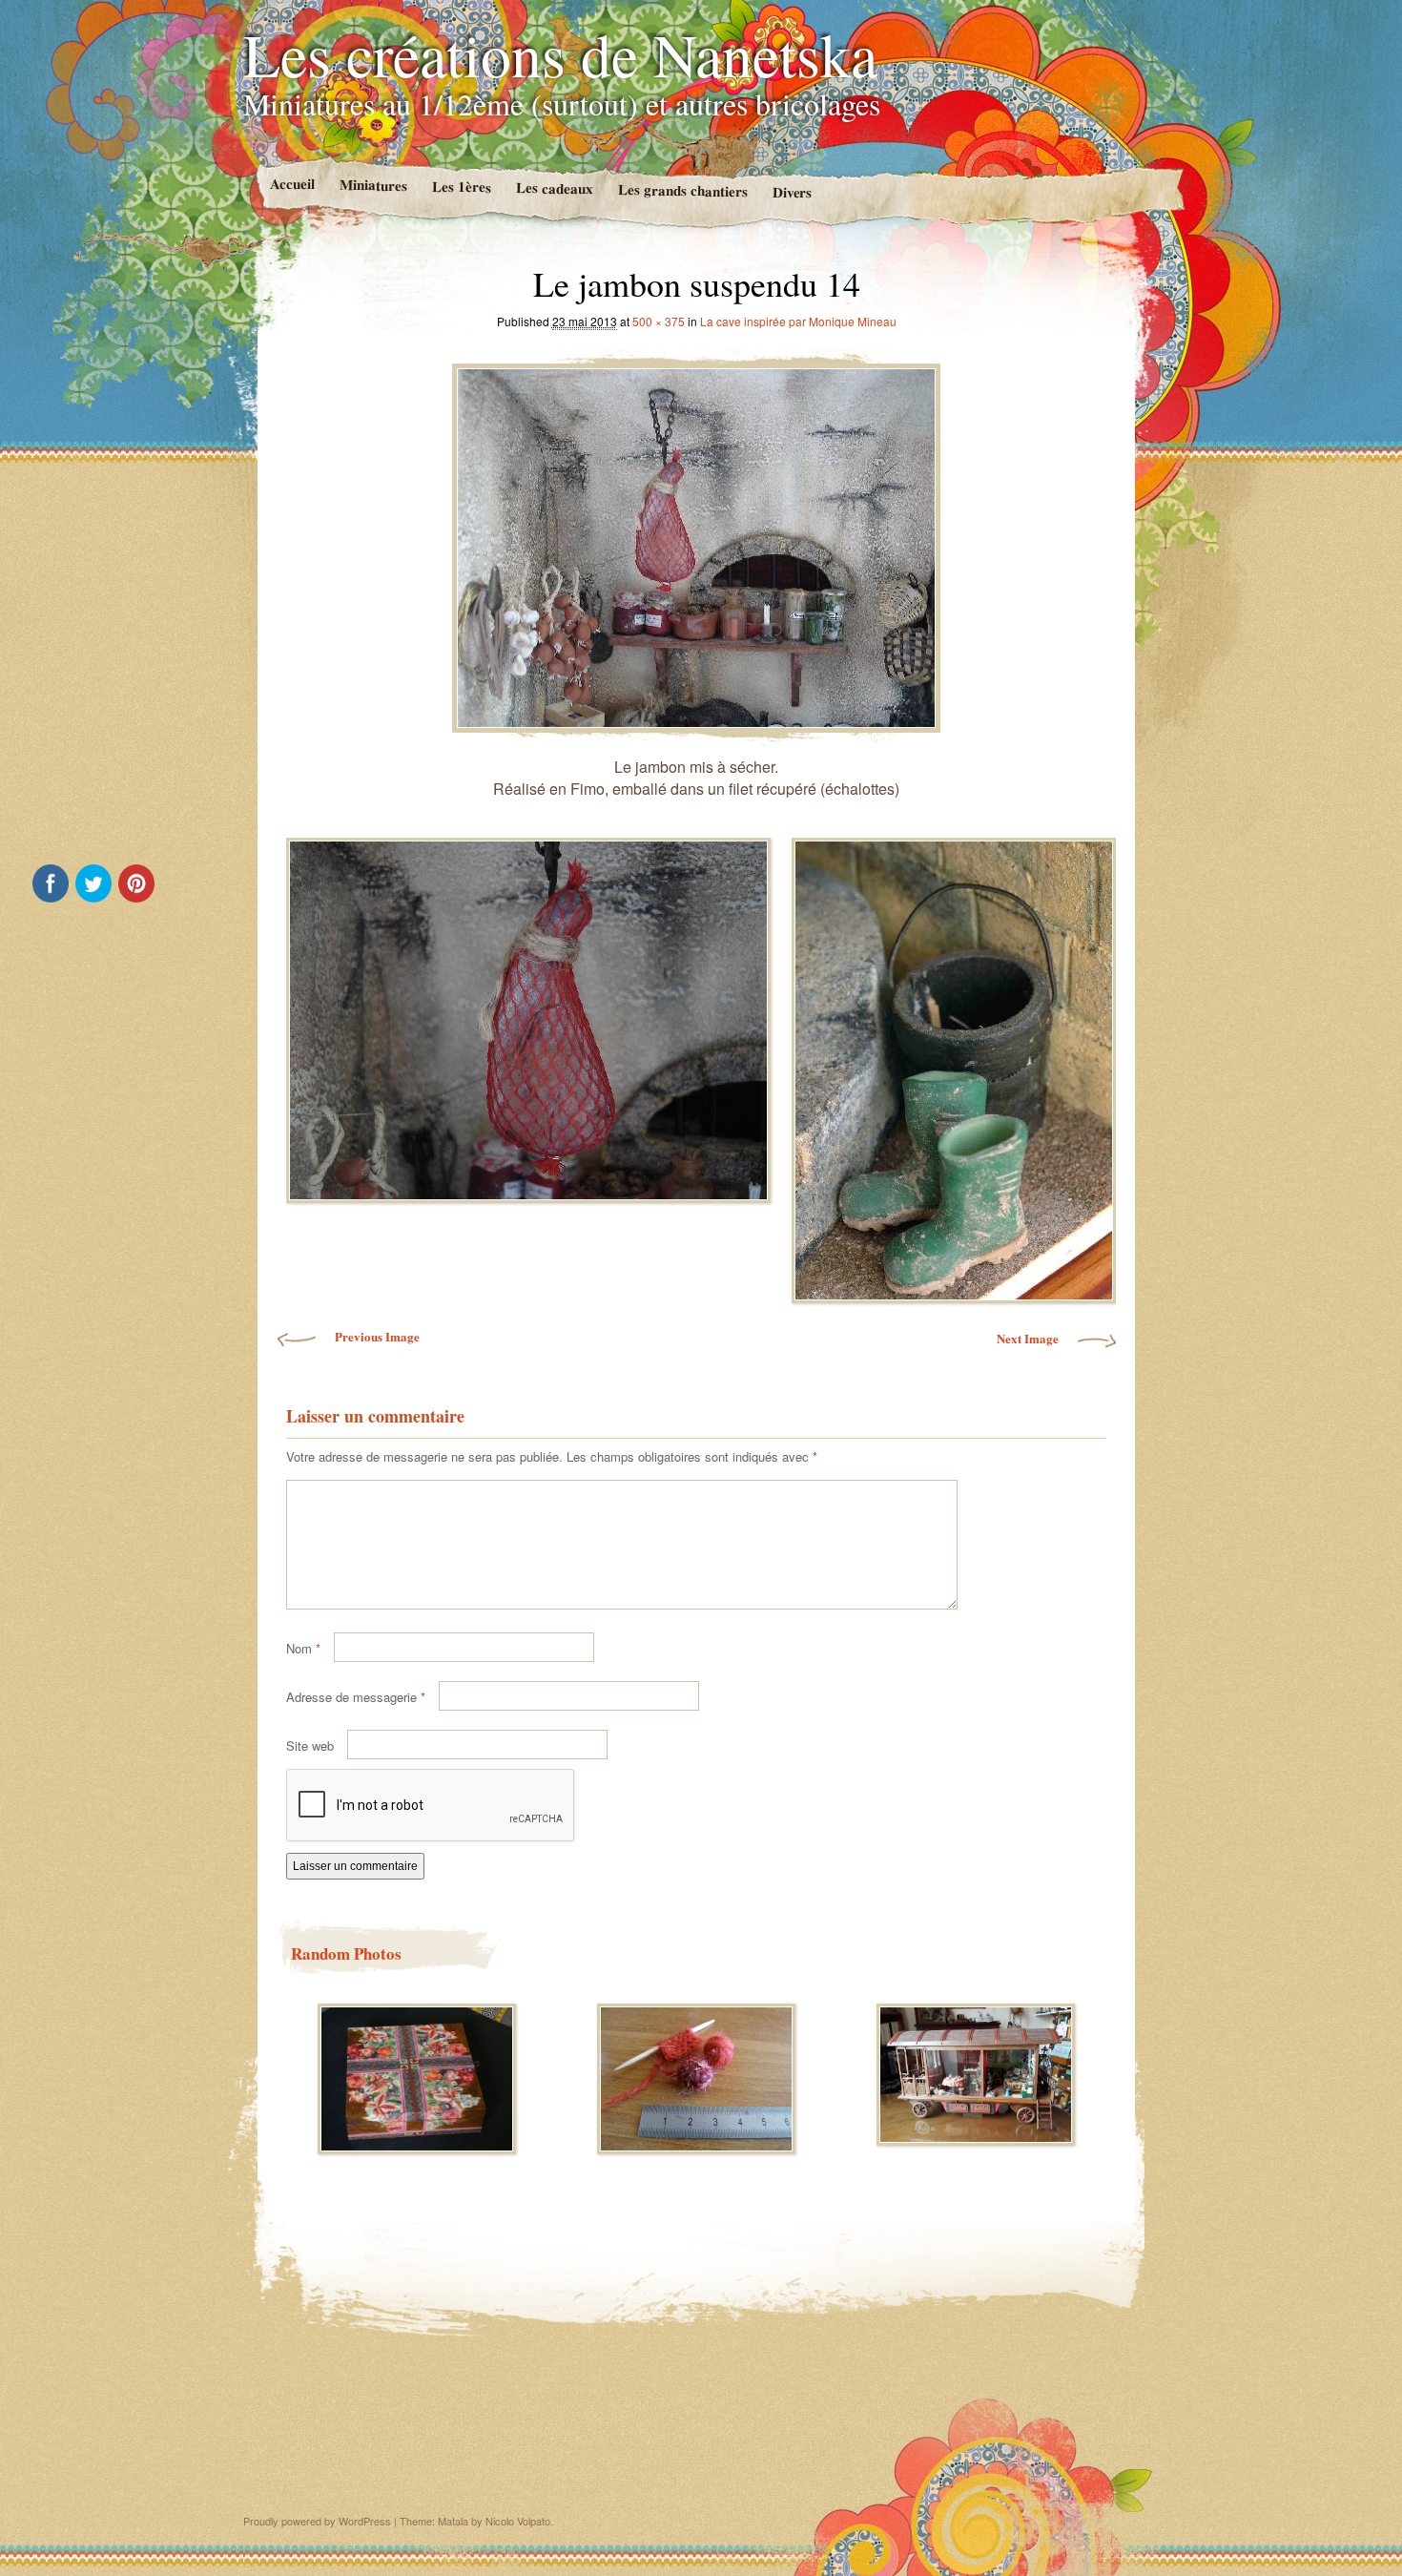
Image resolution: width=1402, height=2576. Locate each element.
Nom (303, 1648)
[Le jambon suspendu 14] (696, 543)
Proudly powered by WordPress (317, 2521)
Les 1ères (461, 187)
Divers (792, 192)
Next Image (1028, 1338)
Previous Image (377, 1336)
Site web (310, 1745)
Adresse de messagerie (356, 1697)
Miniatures (372, 185)
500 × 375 (659, 321)
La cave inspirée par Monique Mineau (798, 321)
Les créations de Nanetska (560, 53)
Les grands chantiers (682, 190)
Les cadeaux (554, 187)
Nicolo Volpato (518, 2521)
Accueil (291, 184)
